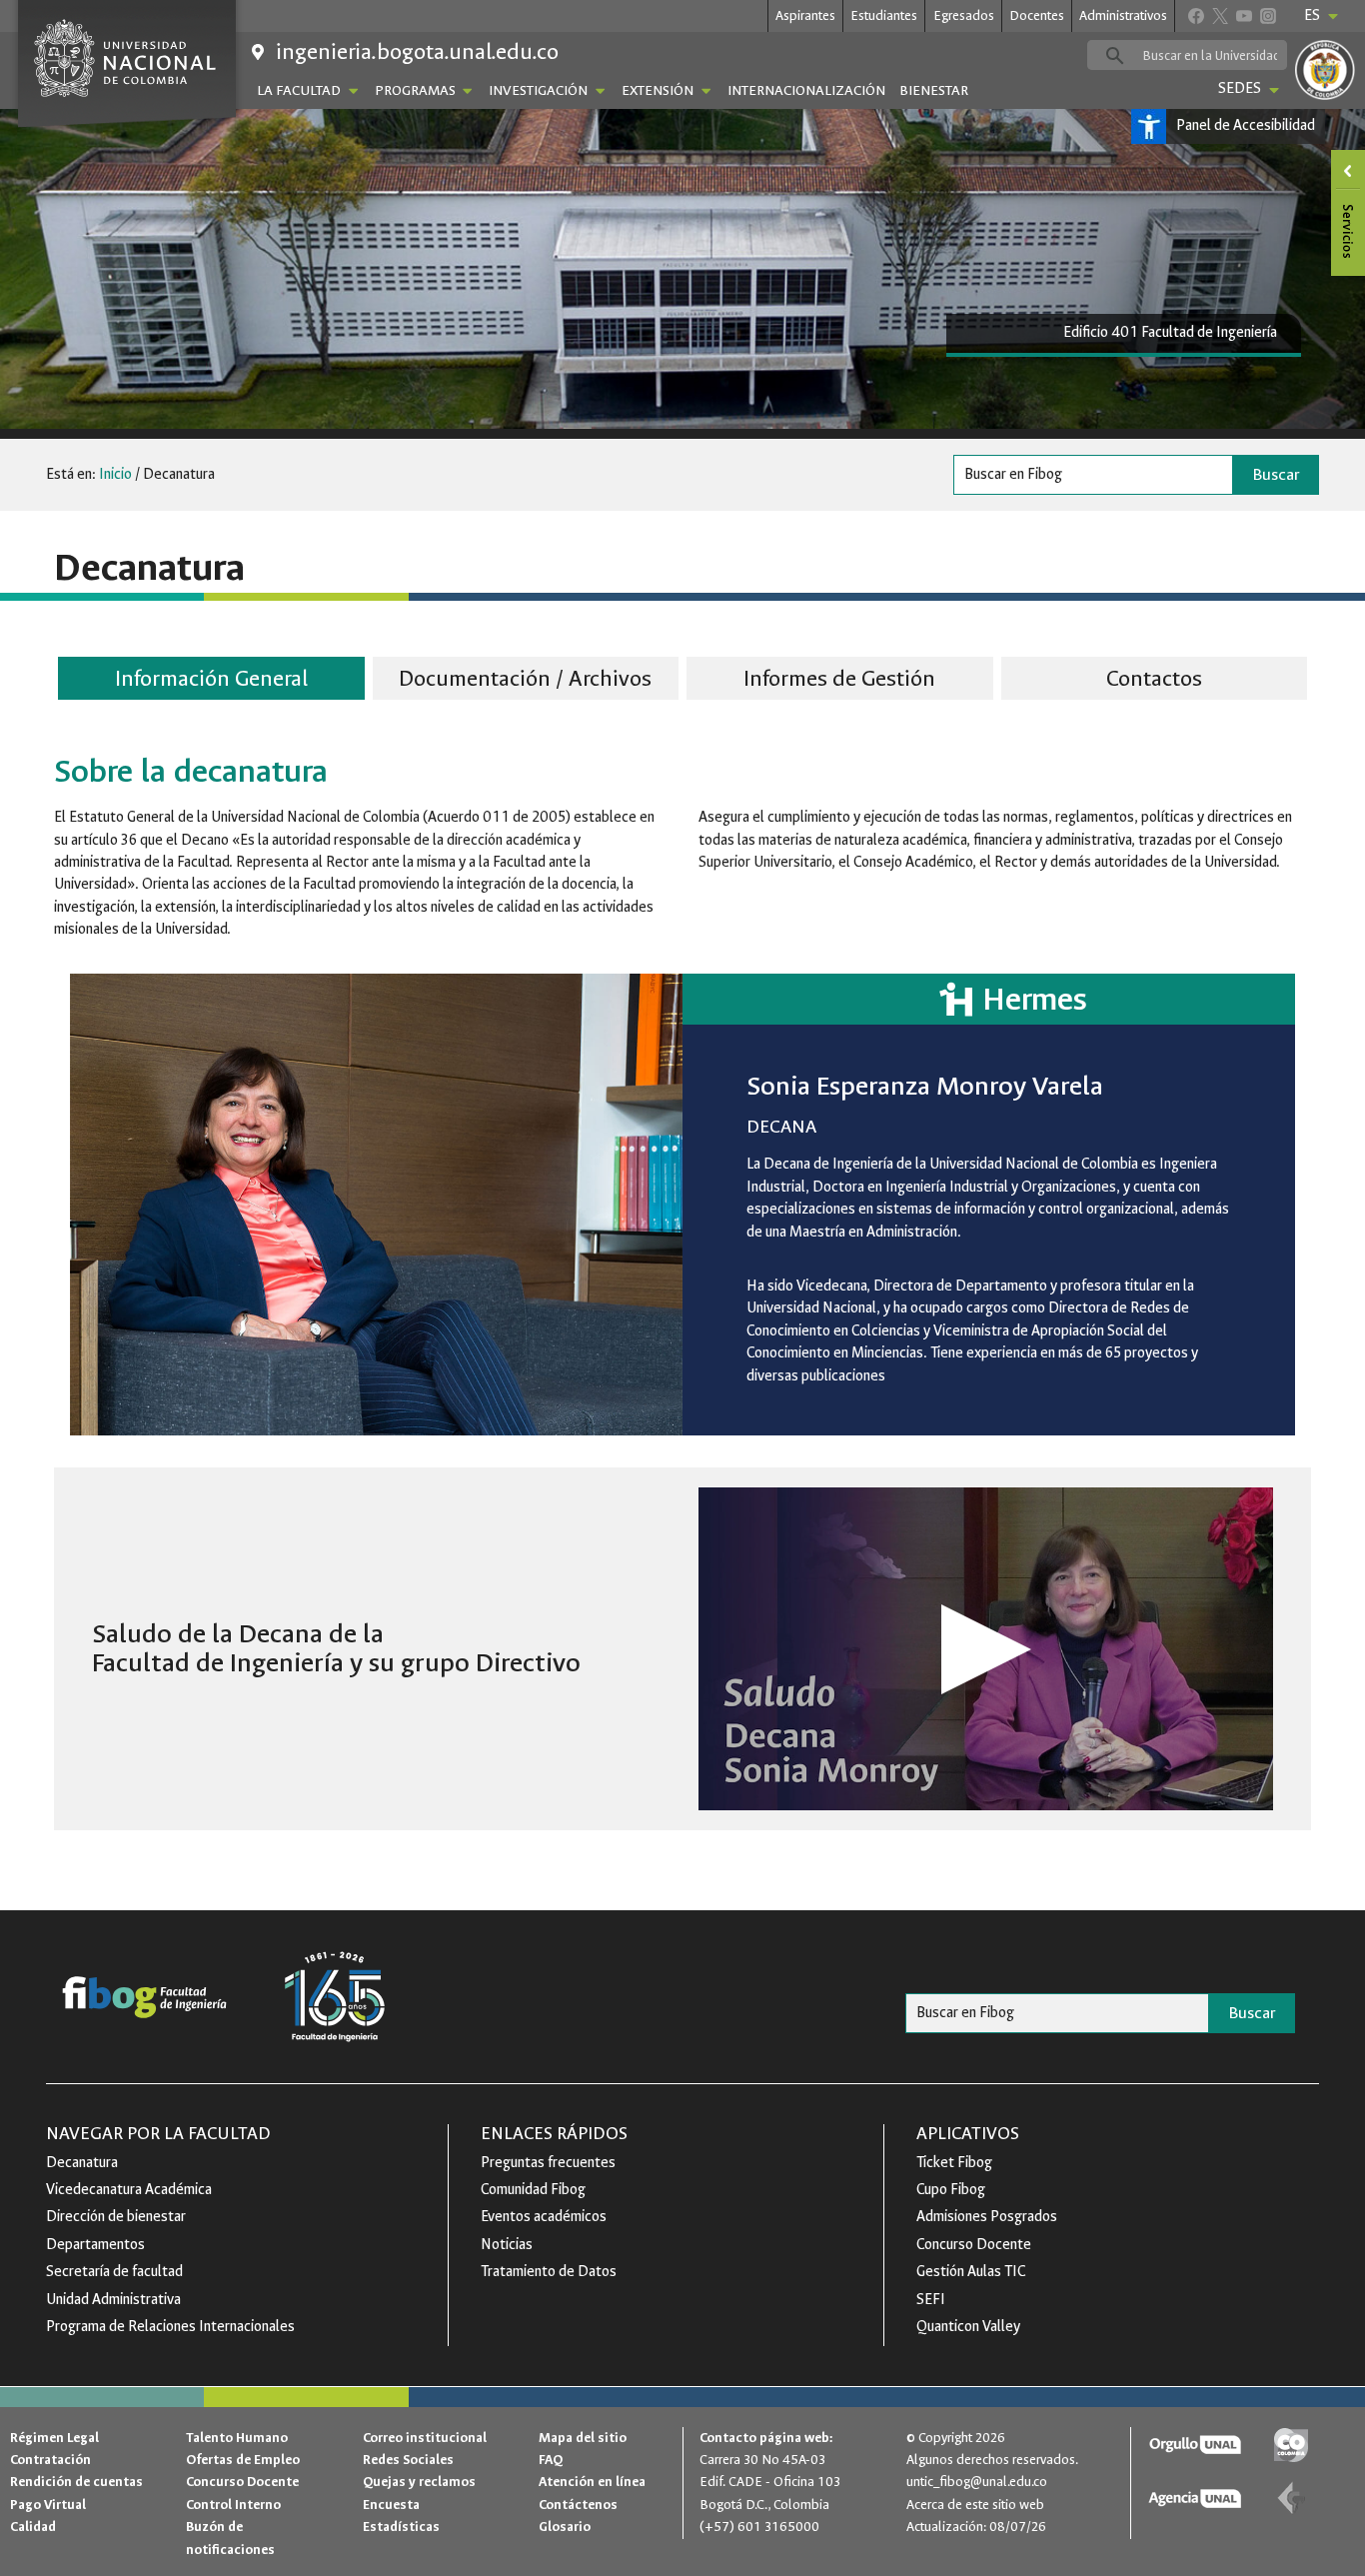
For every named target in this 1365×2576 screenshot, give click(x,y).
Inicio (115, 474)
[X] (1220, 15)
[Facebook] (1196, 15)
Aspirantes (805, 15)
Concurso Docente (242, 2482)
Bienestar (934, 90)
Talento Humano (237, 2438)
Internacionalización (806, 90)
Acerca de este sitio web (975, 2505)
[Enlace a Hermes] (989, 999)
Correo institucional (425, 2438)
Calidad (33, 2527)
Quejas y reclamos (419, 2482)
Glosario (565, 2527)
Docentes (1037, 15)
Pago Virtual (48, 2505)
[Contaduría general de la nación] (1291, 2499)
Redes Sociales (408, 2460)
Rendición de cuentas (76, 2482)
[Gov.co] (1291, 2446)
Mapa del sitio (583, 2438)
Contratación (50, 2460)
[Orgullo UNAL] (1195, 2446)
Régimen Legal (54, 2438)
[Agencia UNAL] (1195, 2499)
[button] (986, 1649)
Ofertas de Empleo (243, 2460)
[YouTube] (1244, 15)
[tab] (211, 681)
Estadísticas (401, 2527)
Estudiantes (884, 15)
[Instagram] (1268, 15)
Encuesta (391, 2505)
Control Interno (233, 2505)
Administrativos (1123, 15)
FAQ (551, 2460)
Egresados (964, 15)
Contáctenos (578, 2505)
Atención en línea (592, 2482)
